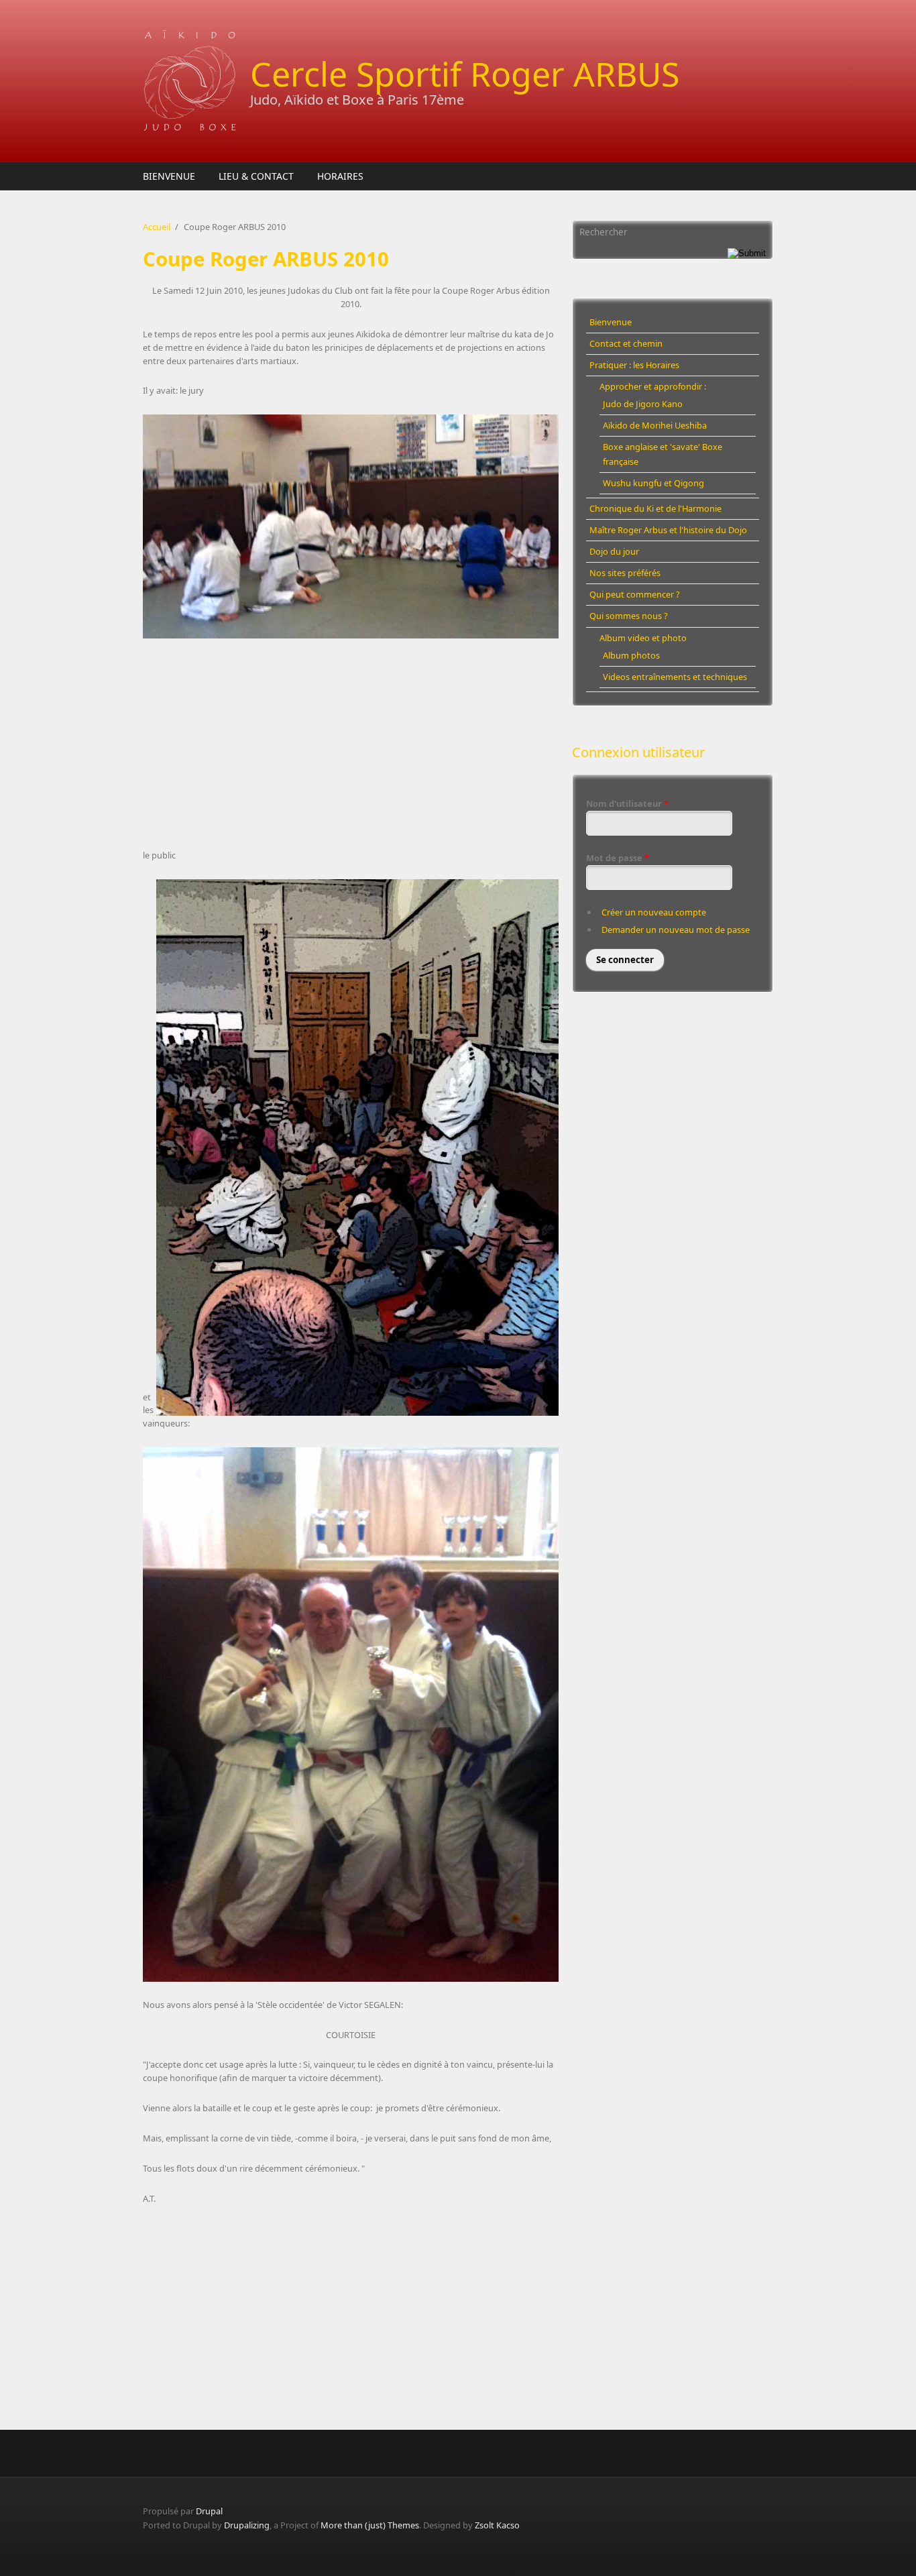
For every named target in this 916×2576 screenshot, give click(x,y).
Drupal (209, 2511)
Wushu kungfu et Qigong (653, 483)
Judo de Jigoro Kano (643, 404)
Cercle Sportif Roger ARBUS (465, 74)
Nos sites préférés (625, 573)
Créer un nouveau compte (654, 912)
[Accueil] (190, 81)
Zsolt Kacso (497, 2525)
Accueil (157, 227)
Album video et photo (643, 638)
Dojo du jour (614, 551)
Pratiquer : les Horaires (634, 365)
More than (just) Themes (370, 2525)
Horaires (340, 176)
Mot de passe (618, 858)
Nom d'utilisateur (627, 803)
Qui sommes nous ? (629, 616)
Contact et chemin (626, 343)
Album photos (631, 655)
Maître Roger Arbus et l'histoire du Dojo (668, 530)
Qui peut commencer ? (635, 594)
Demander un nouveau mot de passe (676, 930)
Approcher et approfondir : (653, 386)
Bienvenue (169, 176)
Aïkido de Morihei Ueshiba (655, 425)
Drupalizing (247, 2525)
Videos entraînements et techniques (675, 677)
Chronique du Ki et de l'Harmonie (655, 508)
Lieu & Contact (256, 176)
